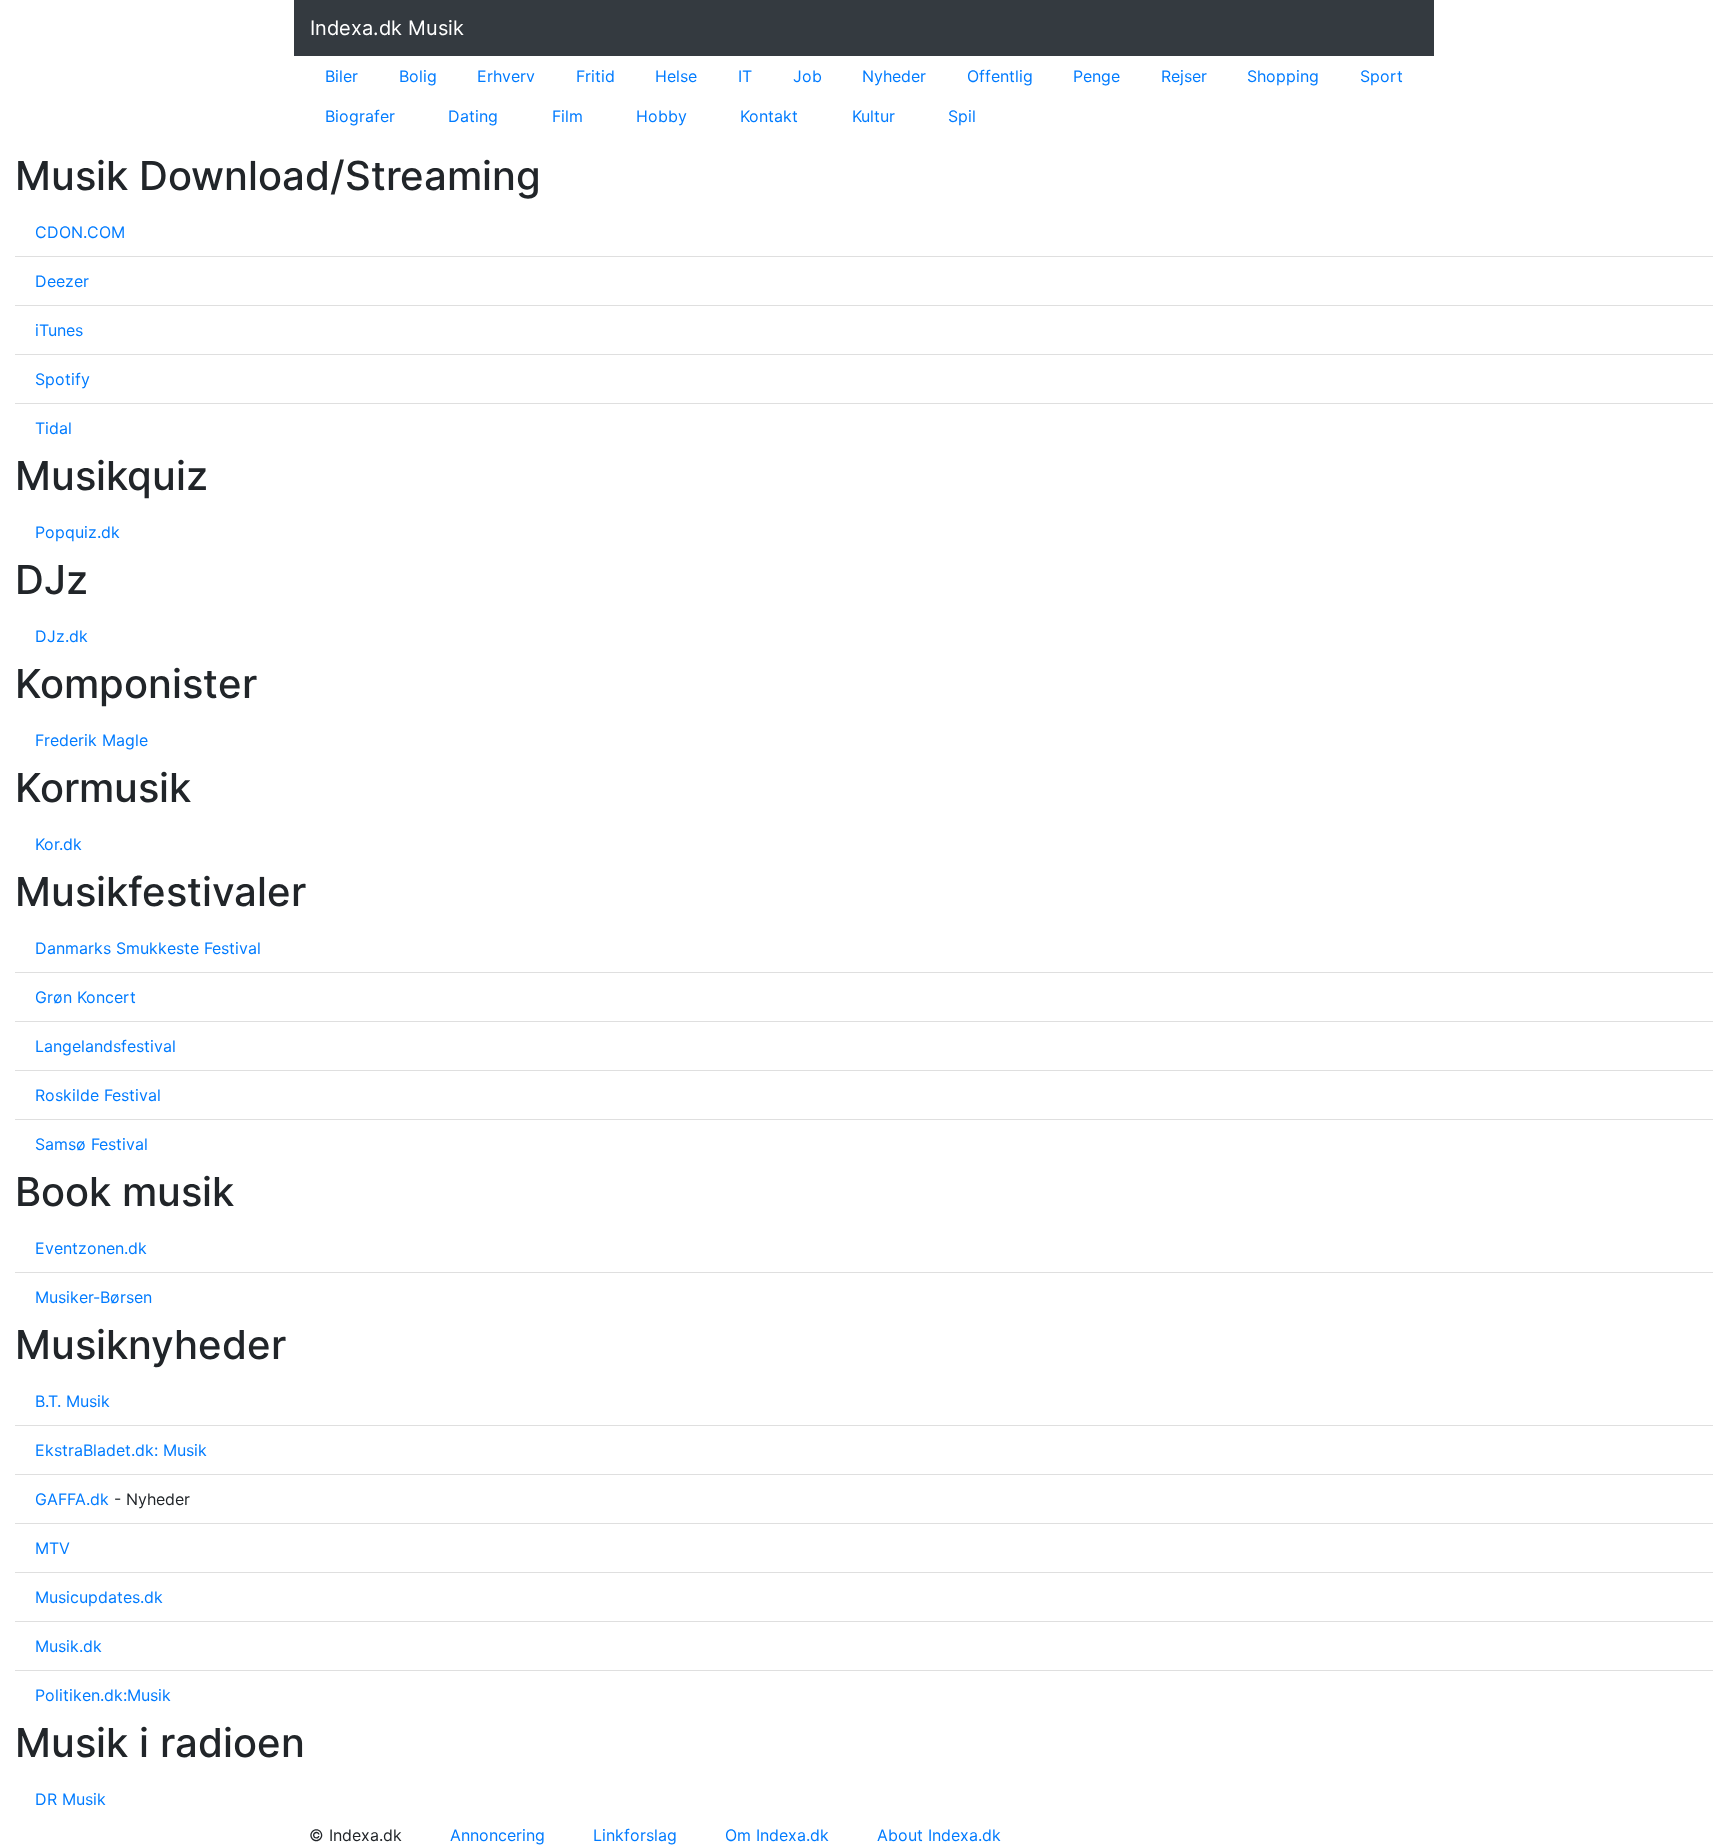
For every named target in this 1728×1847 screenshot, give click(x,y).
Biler (341, 76)
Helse (676, 76)
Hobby (661, 116)
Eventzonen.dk (91, 1248)
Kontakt (769, 116)
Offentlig (1000, 76)
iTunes (59, 330)
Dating (473, 116)
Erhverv (506, 76)
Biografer (360, 116)
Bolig (418, 76)
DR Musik (70, 1799)
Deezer (62, 281)
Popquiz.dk (77, 532)
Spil (962, 116)
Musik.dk (68, 1646)
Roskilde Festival (98, 1095)
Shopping (1283, 76)
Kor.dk (58, 844)
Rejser (1184, 76)
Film (567, 116)
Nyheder (894, 76)
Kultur (873, 116)
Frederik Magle (91, 740)
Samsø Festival (91, 1144)
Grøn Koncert (85, 997)
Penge (1096, 76)
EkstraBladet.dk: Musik (121, 1450)
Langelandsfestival (105, 1046)
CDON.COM (80, 232)
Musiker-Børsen (93, 1297)
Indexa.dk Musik (387, 28)
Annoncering (497, 1835)
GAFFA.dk (72, 1499)
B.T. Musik (72, 1401)
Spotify (62, 379)
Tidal (53, 428)
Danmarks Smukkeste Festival (148, 948)
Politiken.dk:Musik (103, 1695)
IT (745, 76)
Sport (1381, 76)
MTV (52, 1548)
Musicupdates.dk (99, 1597)
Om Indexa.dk (777, 1835)
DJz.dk (61, 636)
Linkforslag (635, 1835)
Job (807, 76)
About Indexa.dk (939, 1835)
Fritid (595, 76)
